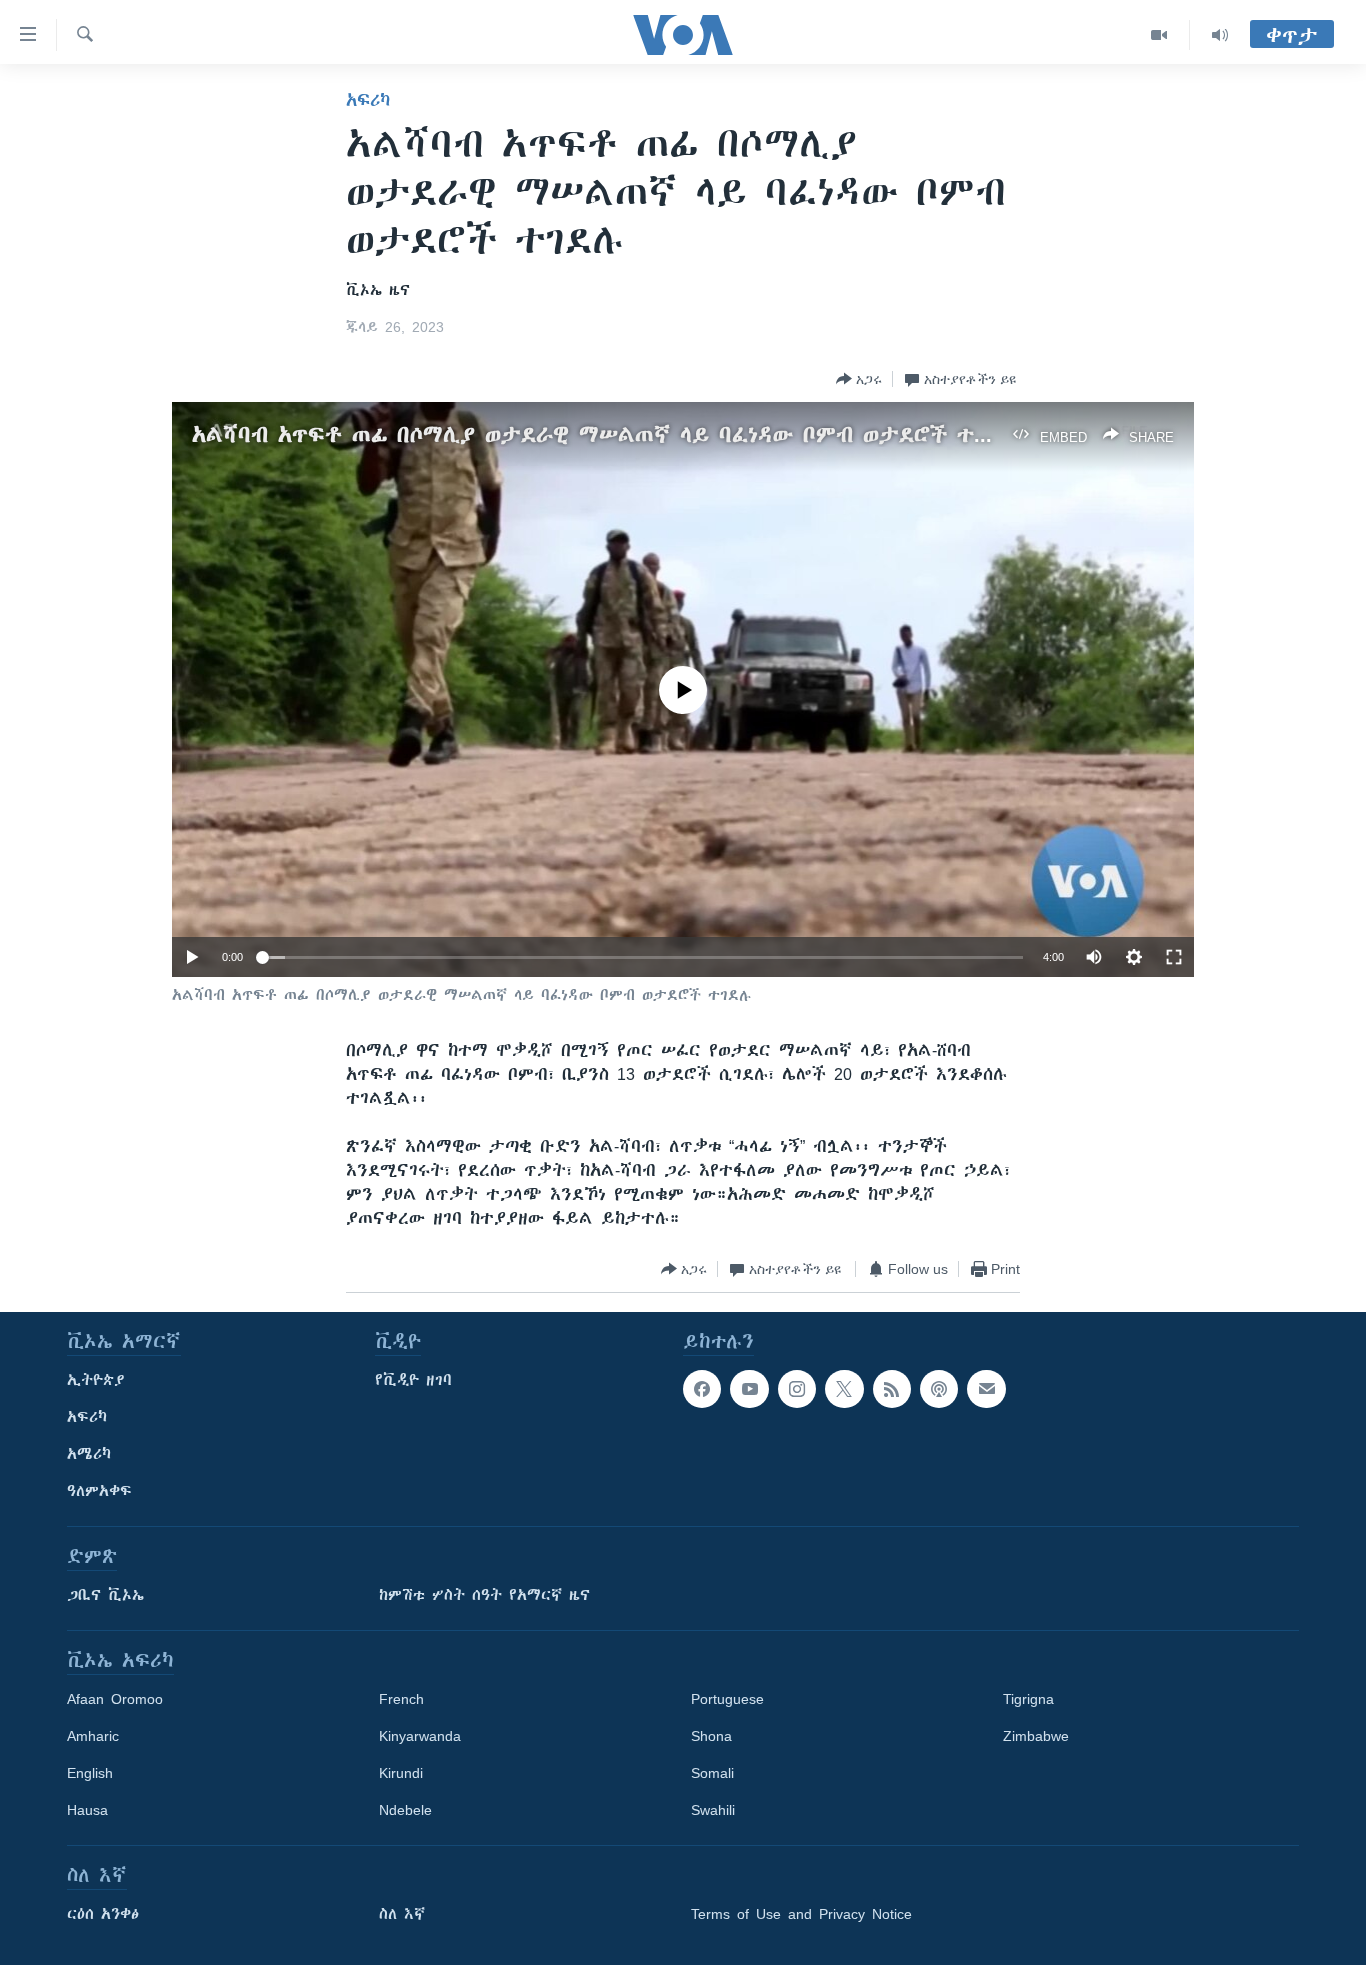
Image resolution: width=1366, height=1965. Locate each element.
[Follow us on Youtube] (749, 1389)
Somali (712, 1773)
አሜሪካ (89, 1454)
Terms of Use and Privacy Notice (801, 1914)
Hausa (87, 1810)
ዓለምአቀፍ (99, 1491)
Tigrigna (1028, 1699)
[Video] (1159, 35)
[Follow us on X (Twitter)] (844, 1389)
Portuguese (727, 1699)
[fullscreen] (1174, 957)
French (401, 1699)
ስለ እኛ (402, 1914)
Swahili (713, 1810)
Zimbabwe (1036, 1736)
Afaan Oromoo (115, 1699)
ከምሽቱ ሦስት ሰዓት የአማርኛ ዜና (484, 1595)
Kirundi (401, 1773)
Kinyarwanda (420, 1736)
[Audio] (1220, 35)
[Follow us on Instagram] (797, 1389)
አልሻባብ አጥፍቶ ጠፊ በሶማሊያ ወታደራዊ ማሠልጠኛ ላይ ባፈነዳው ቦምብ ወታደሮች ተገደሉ (605, 434)
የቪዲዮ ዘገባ (413, 1380)
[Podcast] (939, 1389)
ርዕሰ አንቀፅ (103, 1914)
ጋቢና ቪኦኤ (105, 1595)
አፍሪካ (368, 100)
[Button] (859, 379)
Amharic (93, 1736)
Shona (711, 1736)
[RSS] (892, 1389)
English (90, 1773)
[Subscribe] (986, 1389)
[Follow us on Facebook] (702, 1389)
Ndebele (405, 1810)
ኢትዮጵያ (96, 1380)
